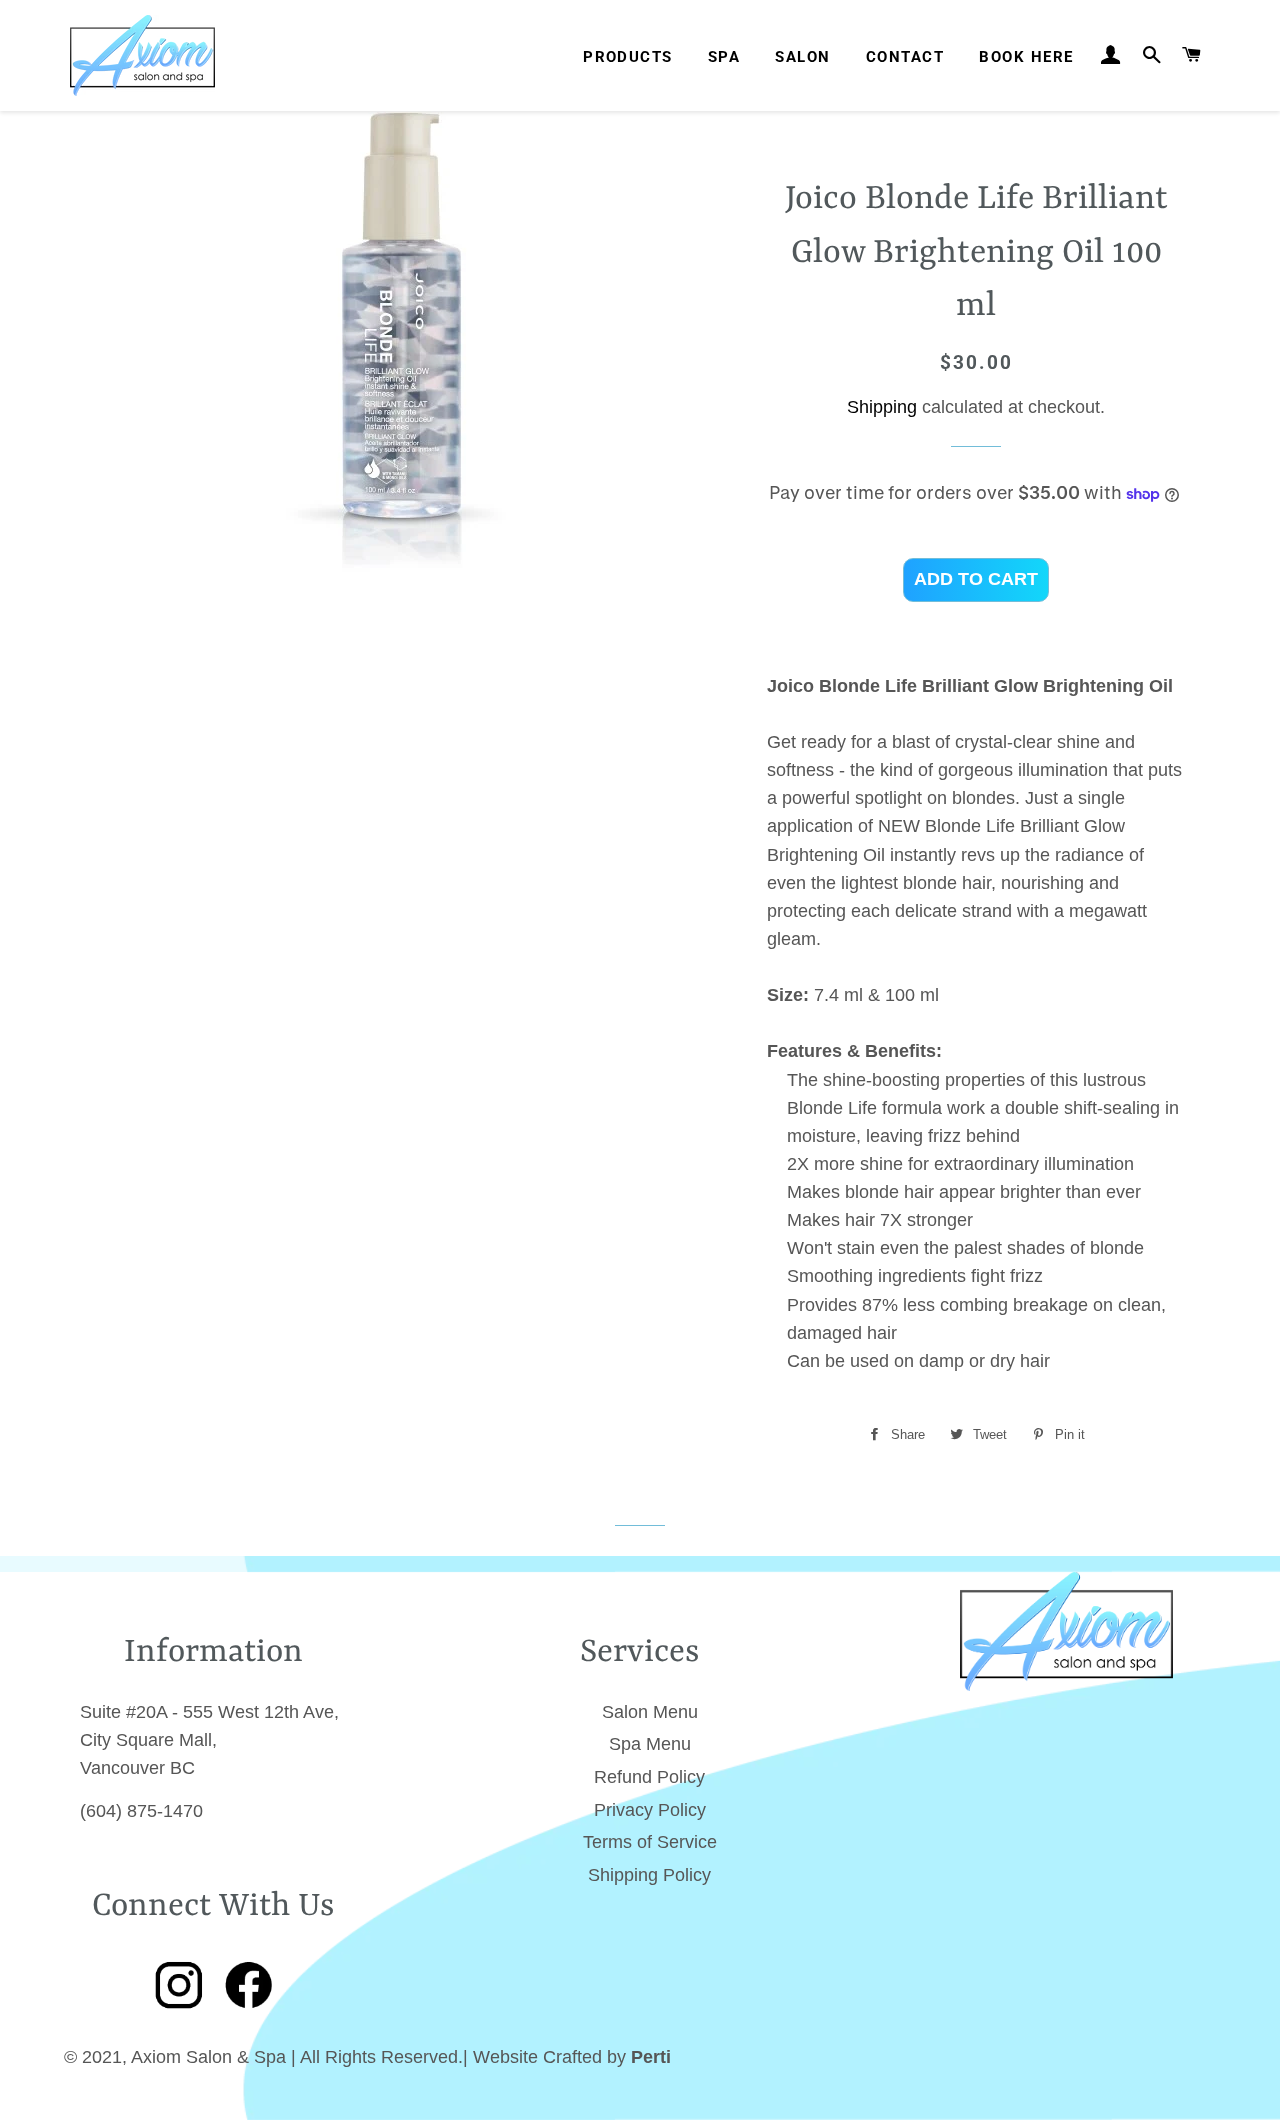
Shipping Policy (649, 1875)
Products (628, 57)
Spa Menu (650, 1744)
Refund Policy (649, 1777)
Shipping (882, 407)
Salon (802, 57)
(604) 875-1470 (141, 1811)
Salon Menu (650, 1712)
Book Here (1026, 57)
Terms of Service (650, 1842)
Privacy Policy (650, 1810)
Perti (651, 2057)
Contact (905, 57)
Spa (724, 57)
